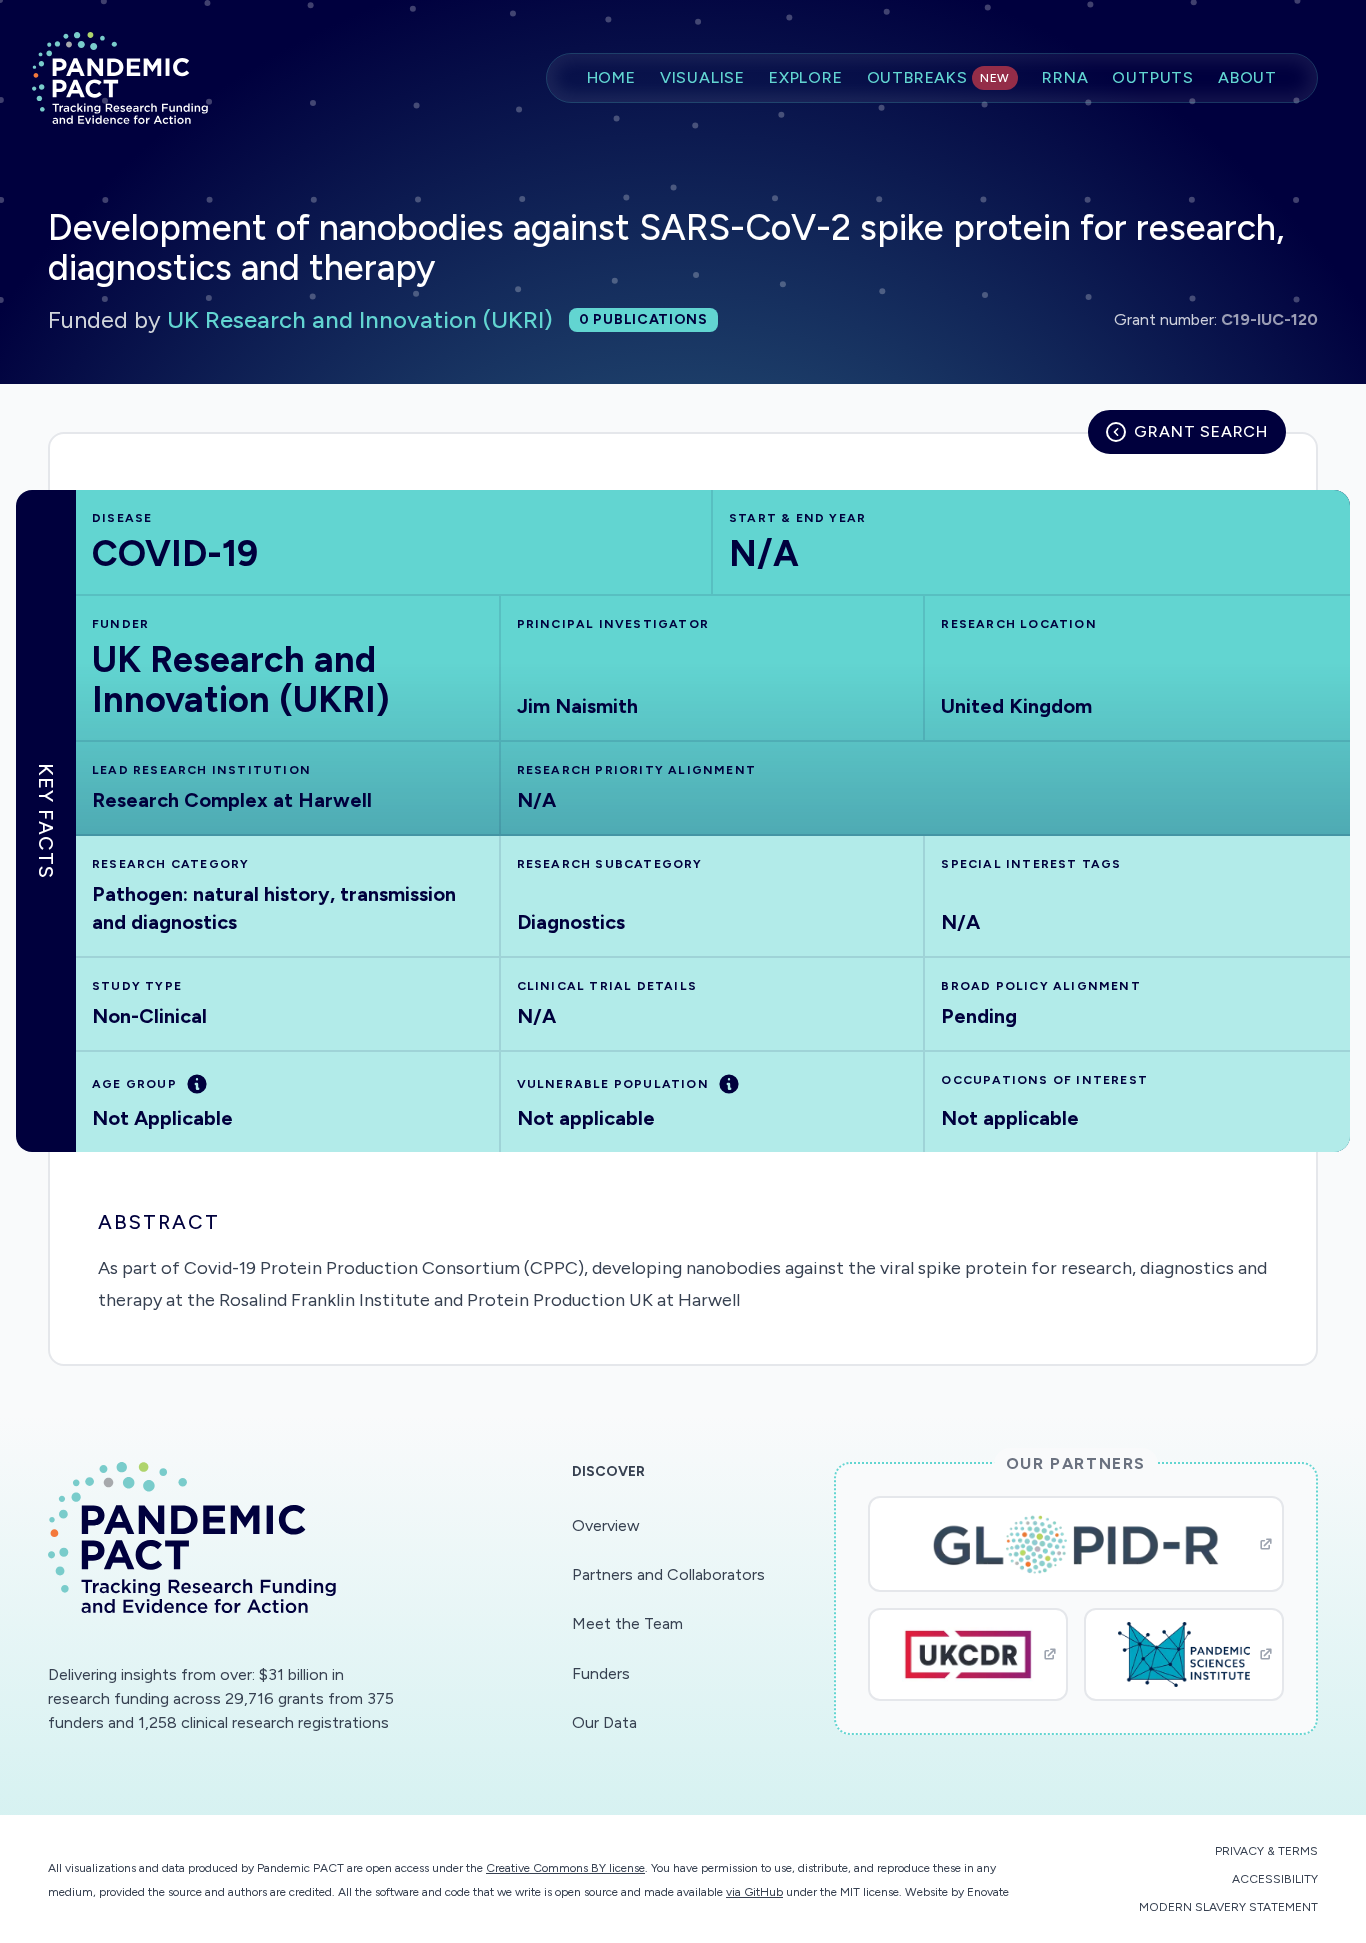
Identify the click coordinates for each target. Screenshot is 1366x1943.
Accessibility (1275, 1879)
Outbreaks (939, 77)
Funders (601, 1673)
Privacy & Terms (1266, 1851)
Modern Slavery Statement (1228, 1907)
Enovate (988, 1892)
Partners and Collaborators (668, 1574)
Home (611, 77)
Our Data (604, 1722)
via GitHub (754, 1892)
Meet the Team (627, 1623)
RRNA (1065, 77)
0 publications (643, 319)
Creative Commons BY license (565, 1868)
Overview (606, 1525)
